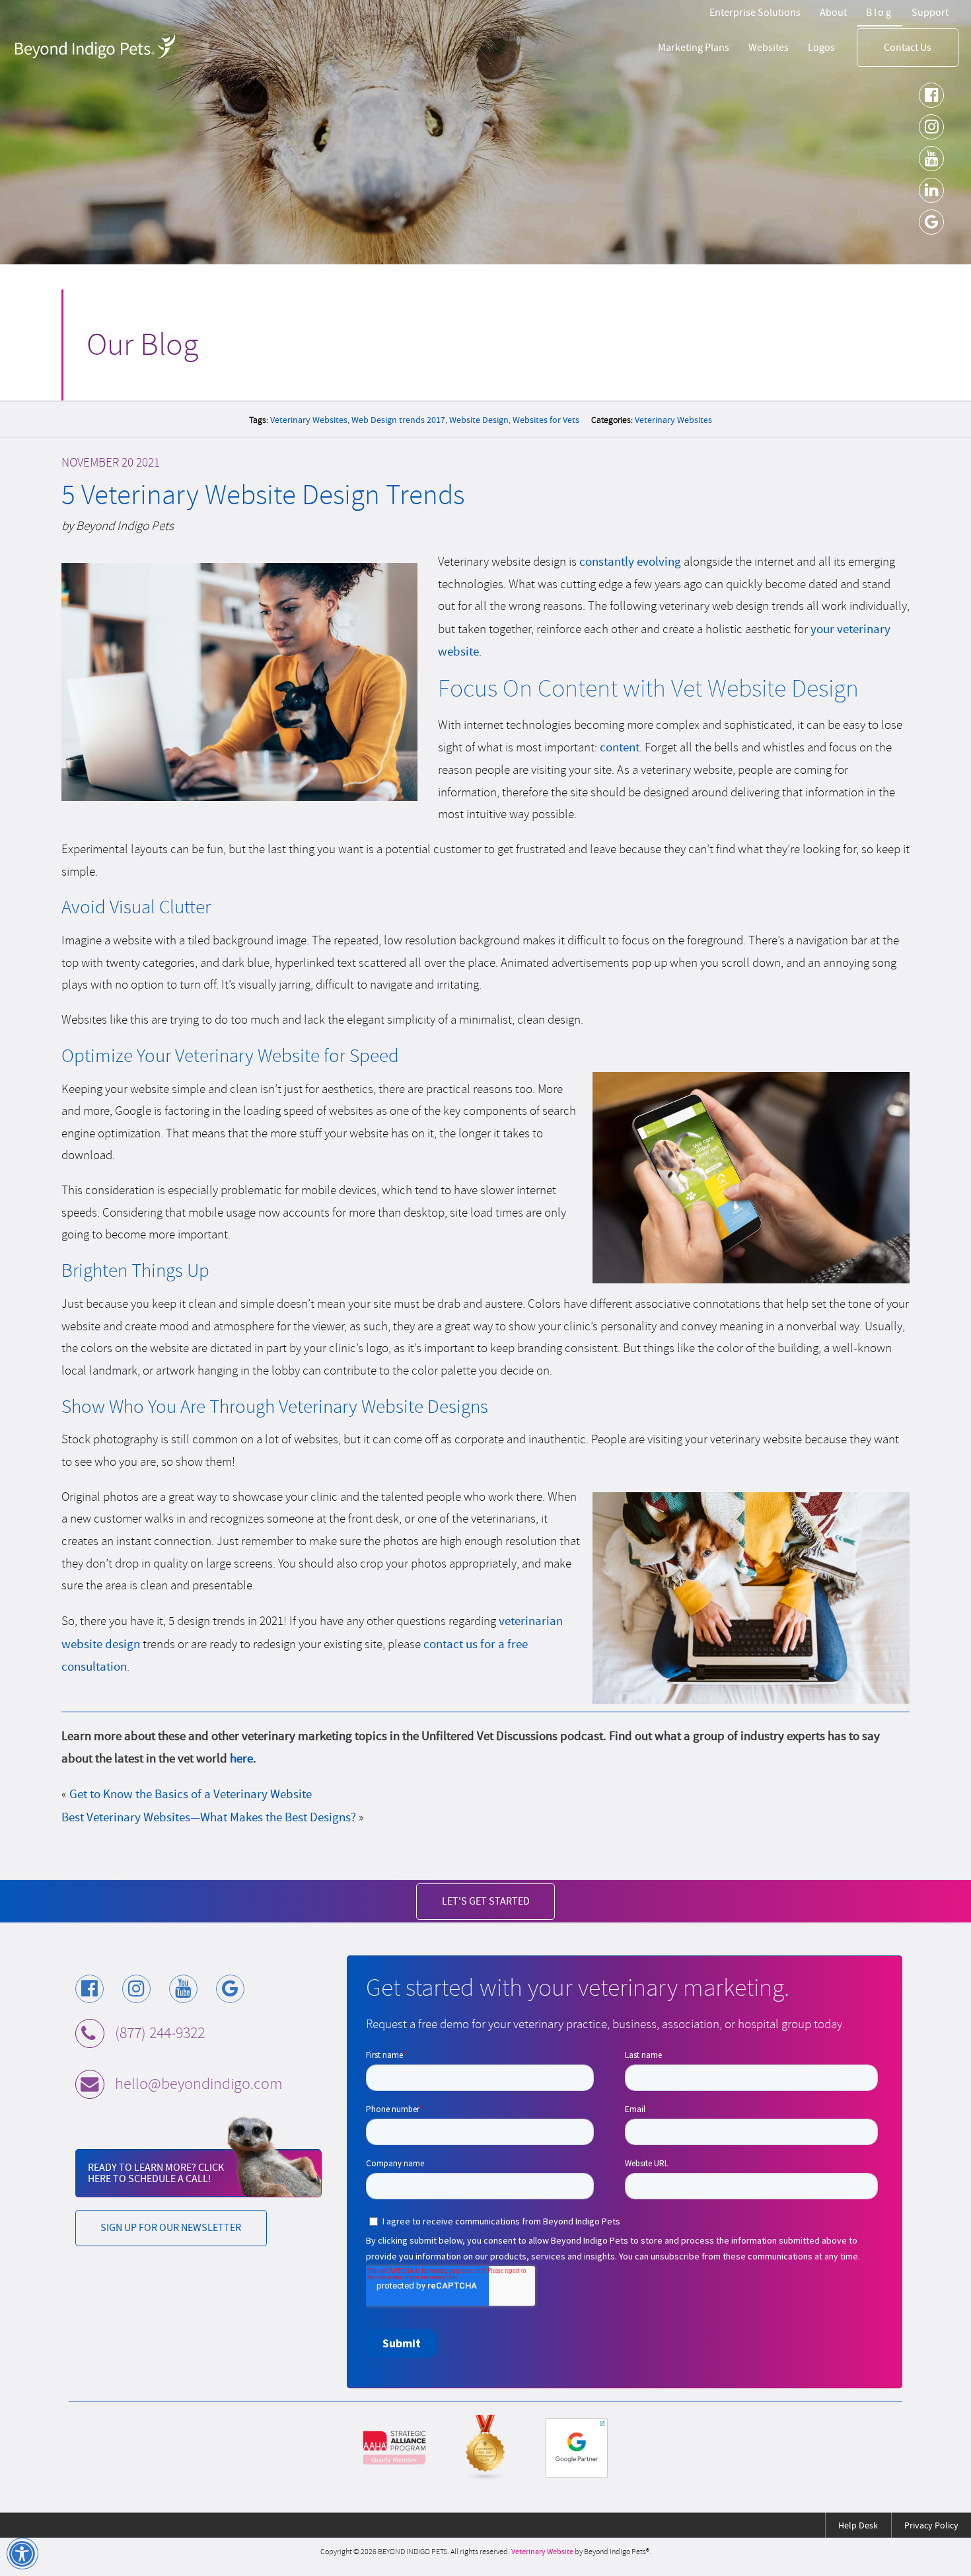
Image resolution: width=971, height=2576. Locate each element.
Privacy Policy (931, 2525)
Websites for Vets (546, 420)
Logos (821, 47)
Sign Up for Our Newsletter (171, 2227)
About (833, 12)
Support (930, 12)
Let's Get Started (486, 1901)
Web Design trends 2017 (398, 420)
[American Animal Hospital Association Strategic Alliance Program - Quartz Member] (394, 2448)
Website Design (479, 420)
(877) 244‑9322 (160, 2033)
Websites (769, 47)
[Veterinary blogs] (485, 2448)
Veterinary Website (542, 2552)
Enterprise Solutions (755, 12)
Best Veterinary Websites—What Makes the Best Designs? (209, 1817)
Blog (880, 12)
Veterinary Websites (309, 420)
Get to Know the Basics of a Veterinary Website (191, 1794)
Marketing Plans (694, 47)
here (241, 1758)
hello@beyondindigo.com (198, 2084)
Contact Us (908, 47)
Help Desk (858, 2525)
